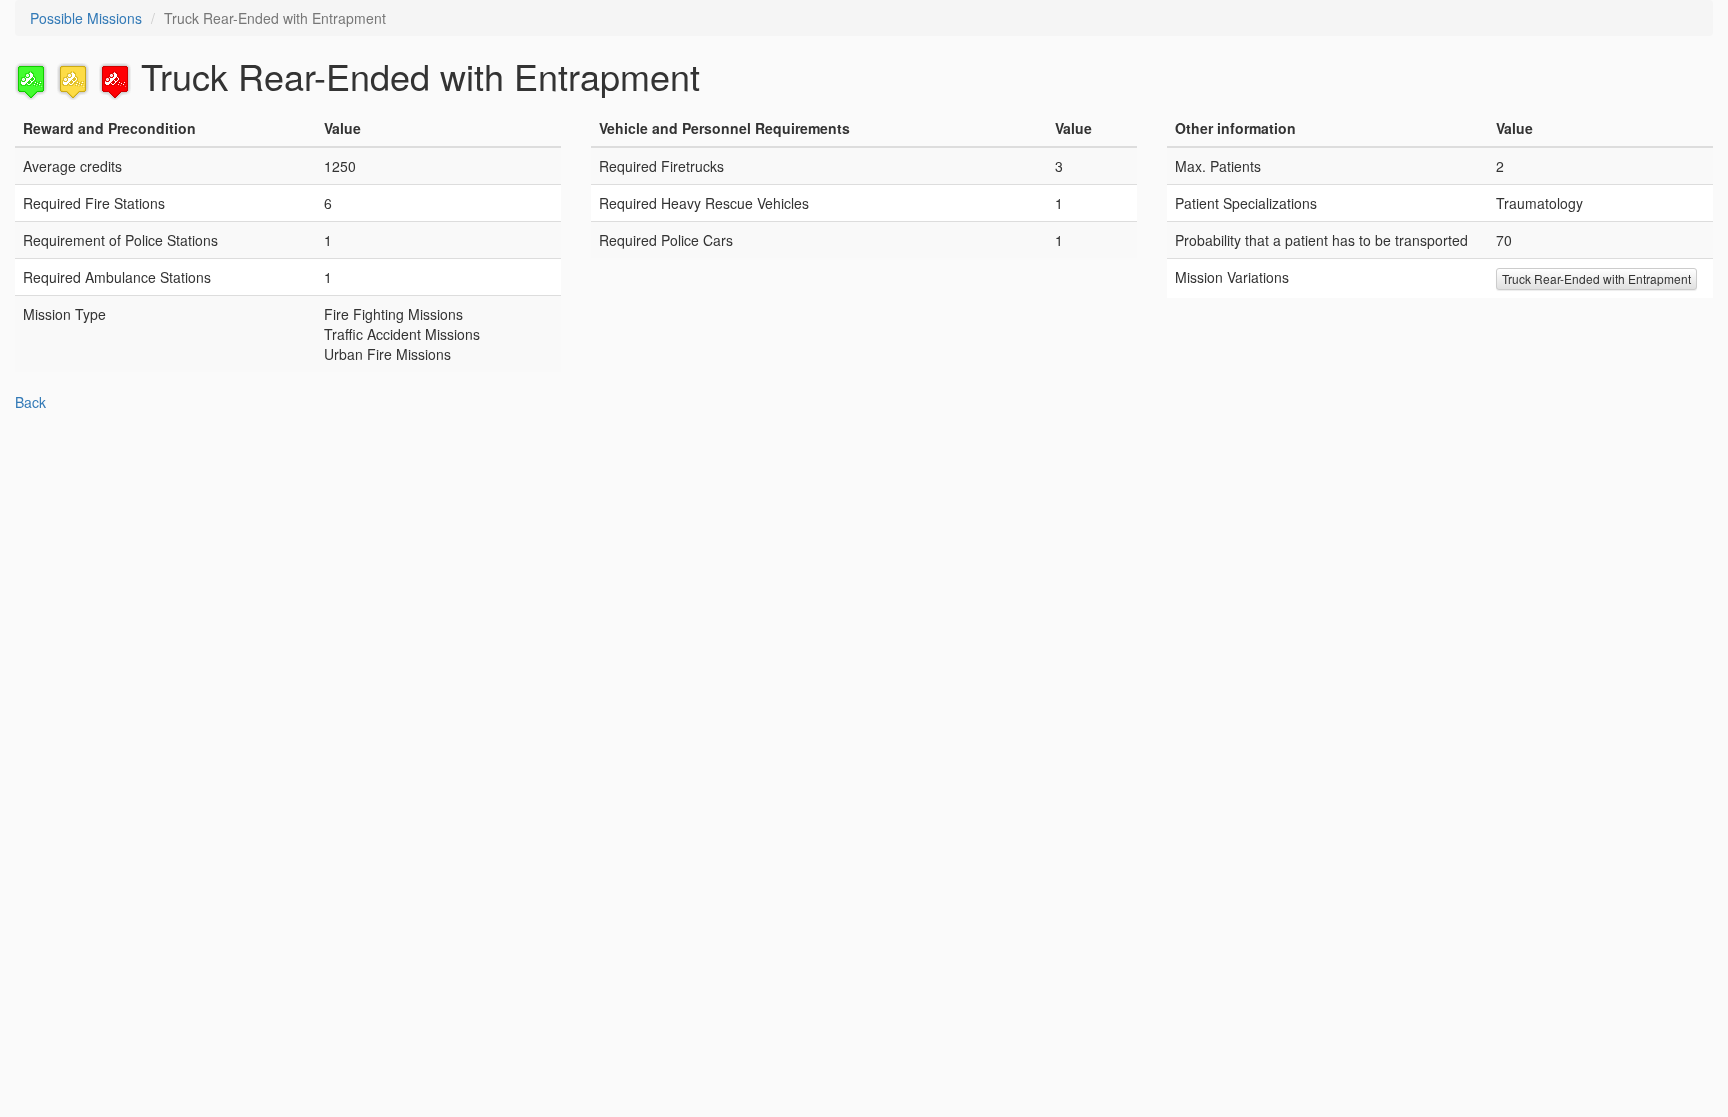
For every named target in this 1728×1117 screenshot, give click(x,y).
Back (30, 402)
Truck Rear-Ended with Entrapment (1596, 278)
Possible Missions (86, 18)
